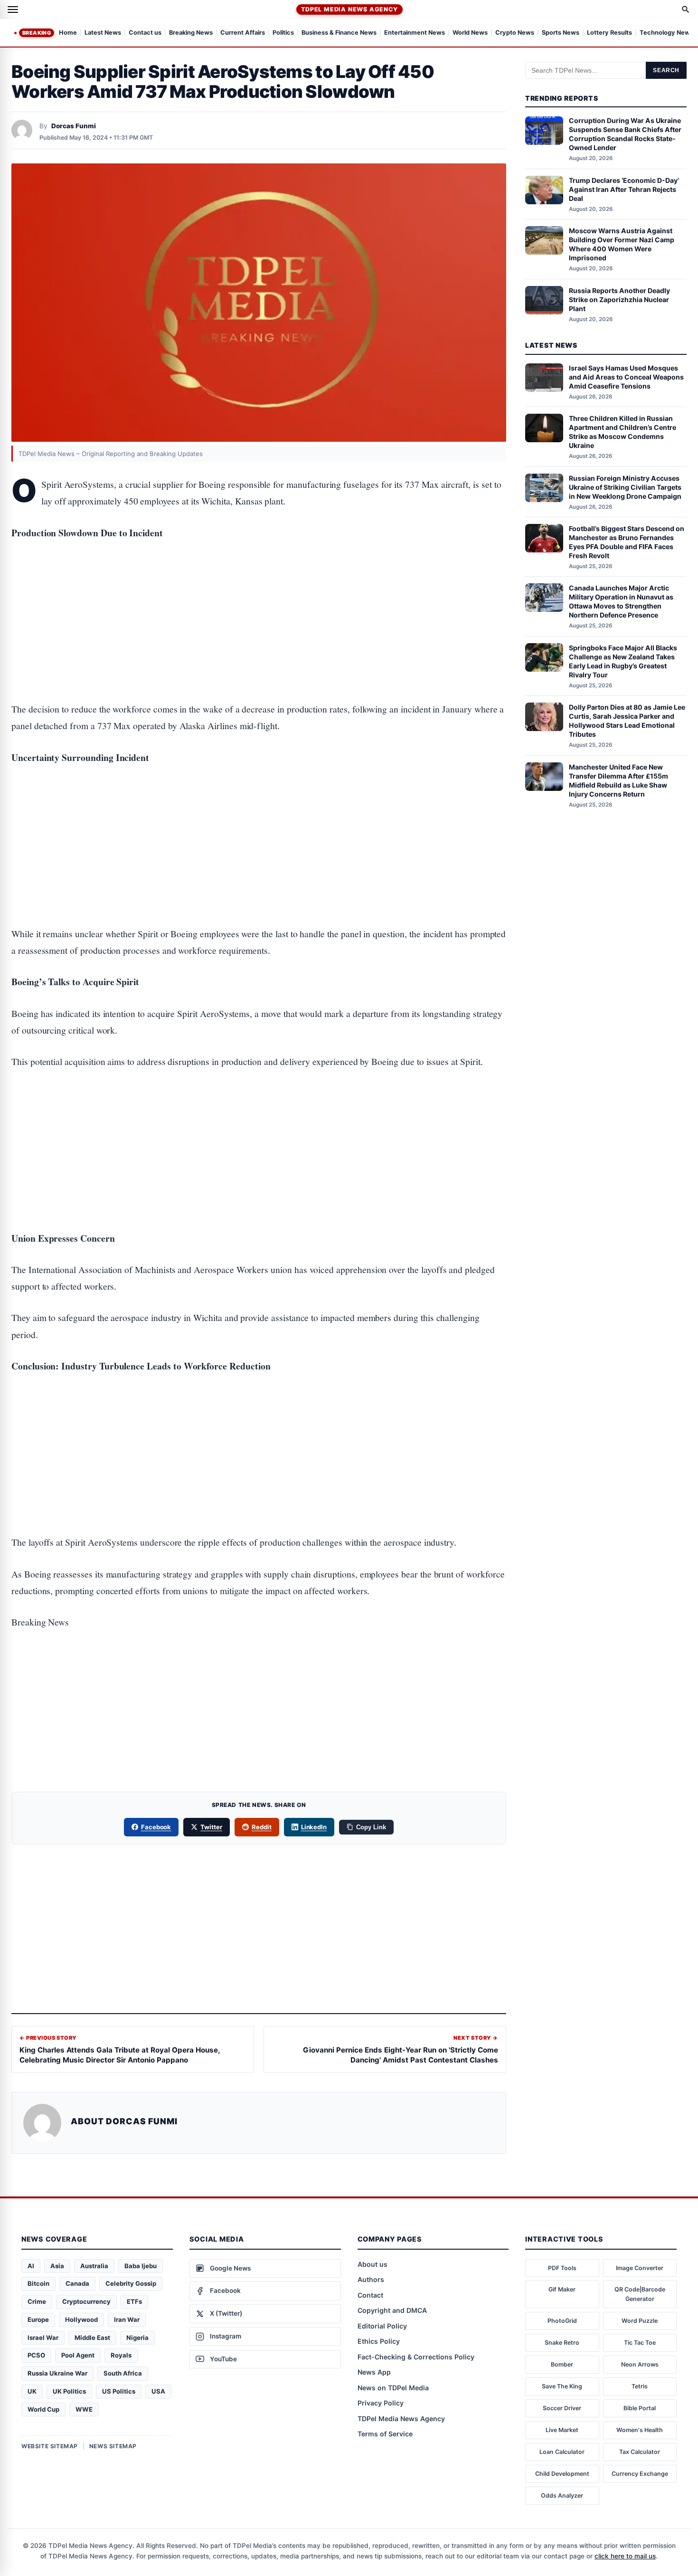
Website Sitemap (50, 2446)
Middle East (92, 2338)
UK (32, 2391)
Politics (283, 33)
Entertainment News (415, 33)
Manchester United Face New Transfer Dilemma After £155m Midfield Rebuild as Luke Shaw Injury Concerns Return (618, 780)
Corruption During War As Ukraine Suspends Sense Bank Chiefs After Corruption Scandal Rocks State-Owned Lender (625, 134)
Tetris (640, 2386)
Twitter (211, 1827)
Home (68, 33)
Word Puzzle (640, 2321)
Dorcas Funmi (74, 126)
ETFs (134, 2301)
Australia (94, 2266)
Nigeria (137, 2338)
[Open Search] (686, 10)
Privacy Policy (381, 2403)
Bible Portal (640, 2408)
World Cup (43, 2409)
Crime (37, 2301)
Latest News (103, 33)
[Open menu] (13, 10)
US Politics (119, 2391)
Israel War (43, 2338)
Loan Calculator (562, 2452)
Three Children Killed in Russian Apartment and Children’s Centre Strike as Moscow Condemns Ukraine (623, 432)
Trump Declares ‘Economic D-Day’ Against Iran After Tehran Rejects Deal (624, 189)
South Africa (123, 2373)
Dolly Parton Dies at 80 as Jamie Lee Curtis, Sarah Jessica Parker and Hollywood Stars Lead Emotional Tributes (627, 721)
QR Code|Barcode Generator (640, 2294)
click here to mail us (625, 2556)
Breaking (37, 33)
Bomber (562, 2364)
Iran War (127, 2319)
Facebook (156, 1827)
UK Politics (69, 2391)
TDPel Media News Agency (349, 9)
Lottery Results (609, 33)
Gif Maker (562, 2289)
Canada (77, 2283)
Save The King (562, 2386)
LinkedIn (314, 1827)
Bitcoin (38, 2283)
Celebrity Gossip (131, 2283)
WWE (84, 2409)
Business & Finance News (339, 33)
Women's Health (640, 2430)
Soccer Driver (562, 2408)
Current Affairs (243, 33)
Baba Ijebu (141, 2266)
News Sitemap (113, 2446)
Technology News (666, 33)
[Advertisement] (259, 591)
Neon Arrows (640, 2364)
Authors (371, 2279)
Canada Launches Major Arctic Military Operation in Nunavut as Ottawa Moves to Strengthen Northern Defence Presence (621, 601)
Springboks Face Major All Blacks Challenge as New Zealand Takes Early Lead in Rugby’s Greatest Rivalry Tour (623, 661)
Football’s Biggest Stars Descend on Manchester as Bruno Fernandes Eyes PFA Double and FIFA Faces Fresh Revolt (627, 542)
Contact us (145, 33)
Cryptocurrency (86, 2301)
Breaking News (191, 33)
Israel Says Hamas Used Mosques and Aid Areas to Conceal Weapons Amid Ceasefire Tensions (626, 377)
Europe (38, 2319)
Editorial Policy (382, 2326)
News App (374, 2372)
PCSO (36, 2355)
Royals (121, 2355)
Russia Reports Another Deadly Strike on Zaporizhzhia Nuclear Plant (619, 299)
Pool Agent (78, 2355)
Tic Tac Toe (640, 2343)
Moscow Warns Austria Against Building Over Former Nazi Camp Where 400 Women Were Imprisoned (622, 244)
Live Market (562, 2430)
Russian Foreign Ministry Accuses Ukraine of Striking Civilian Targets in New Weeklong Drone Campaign (625, 487)
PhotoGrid (562, 2321)
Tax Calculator (640, 2452)
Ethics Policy (379, 2341)
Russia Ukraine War (57, 2373)
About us (373, 2264)
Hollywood (81, 2319)
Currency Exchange (640, 2474)
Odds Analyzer (562, 2495)
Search (666, 70)
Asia (57, 2266)
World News (470, 33)
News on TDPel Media (393, 2388)
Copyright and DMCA (392, 2310)
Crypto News (515, 33)
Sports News (561, 33)
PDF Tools (562, 2268)
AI (31, 2266)
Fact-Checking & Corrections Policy (416, 2357)
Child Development (562, 2474)
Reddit (262, 1827)
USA (158, 2391)
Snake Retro (562, 2343)
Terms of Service (385, 2434)
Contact (370, 2295)
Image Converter (640, 2268)
